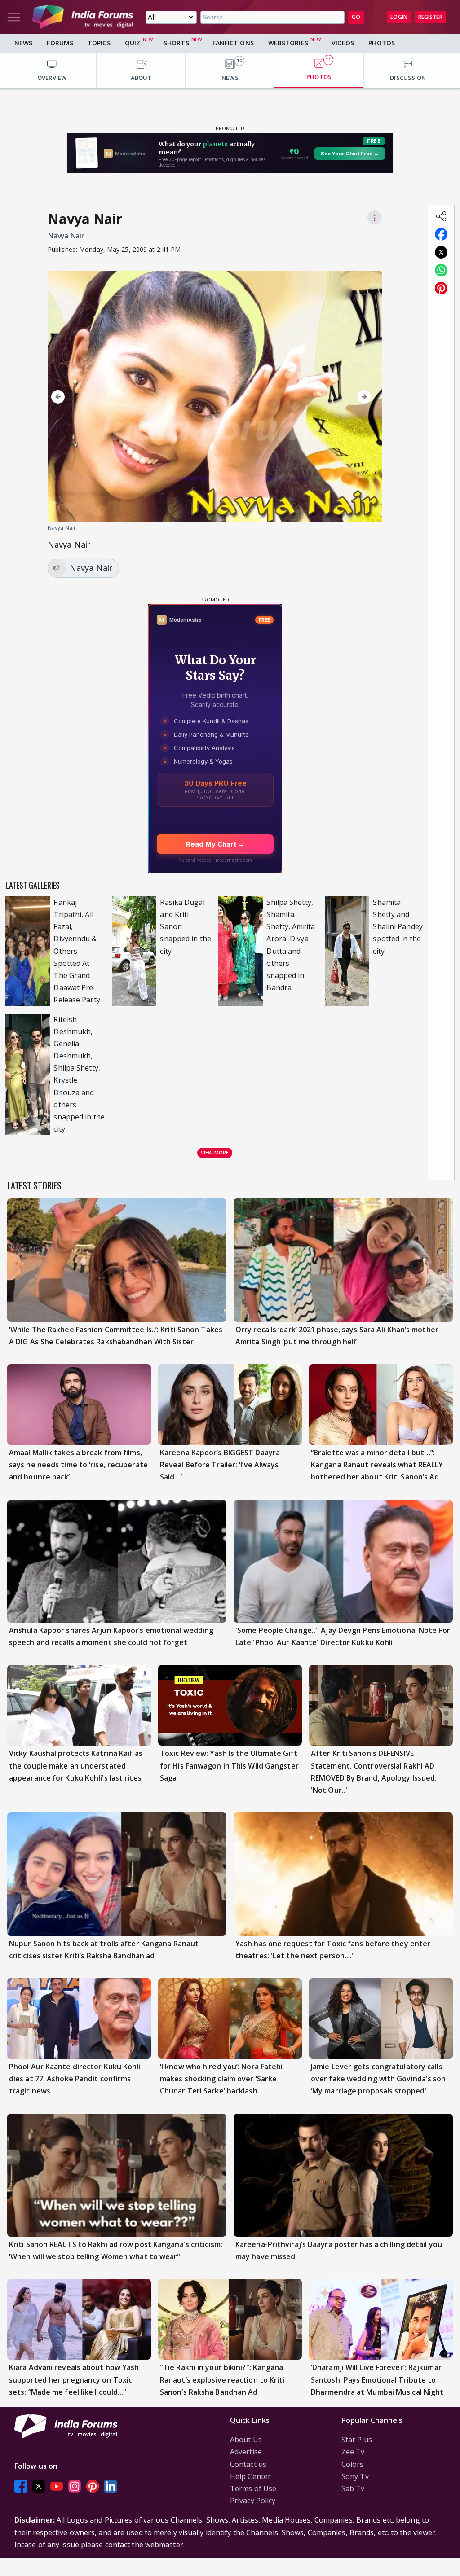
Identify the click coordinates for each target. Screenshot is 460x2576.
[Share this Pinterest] (441, 288)
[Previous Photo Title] (97, 397)
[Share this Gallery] (441, 216)
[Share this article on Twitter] (441, 252)
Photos (382, 43)
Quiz (133, 43)
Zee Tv (353, 2452)
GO (356, 17)
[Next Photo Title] (326, 397)
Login (399, 17)
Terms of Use (253, 2488)
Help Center (250, 2476)
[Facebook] (21, 2486)
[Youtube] (57, 2486)
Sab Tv (353, 2488)
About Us (246, 2440)
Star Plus (357, 2440)
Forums (60, 43)
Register (430, 17)
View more (215, 1152)
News (23, 43)
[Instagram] (75, 2486)
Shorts (176, 43)
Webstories (288, 43)
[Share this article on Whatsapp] (441, 270)
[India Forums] (83, 17)
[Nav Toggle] (14, 17)
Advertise (246, 2452)
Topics (99, 43)
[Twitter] (39, 2486)
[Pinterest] (93, 2486)
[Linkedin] (111, 2486)
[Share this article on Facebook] (441, 234)
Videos (343, 43)
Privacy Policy (253, 2501)
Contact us (248, 2464)
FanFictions (233, 43)
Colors (353, 2464)
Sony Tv (355, 2476)
